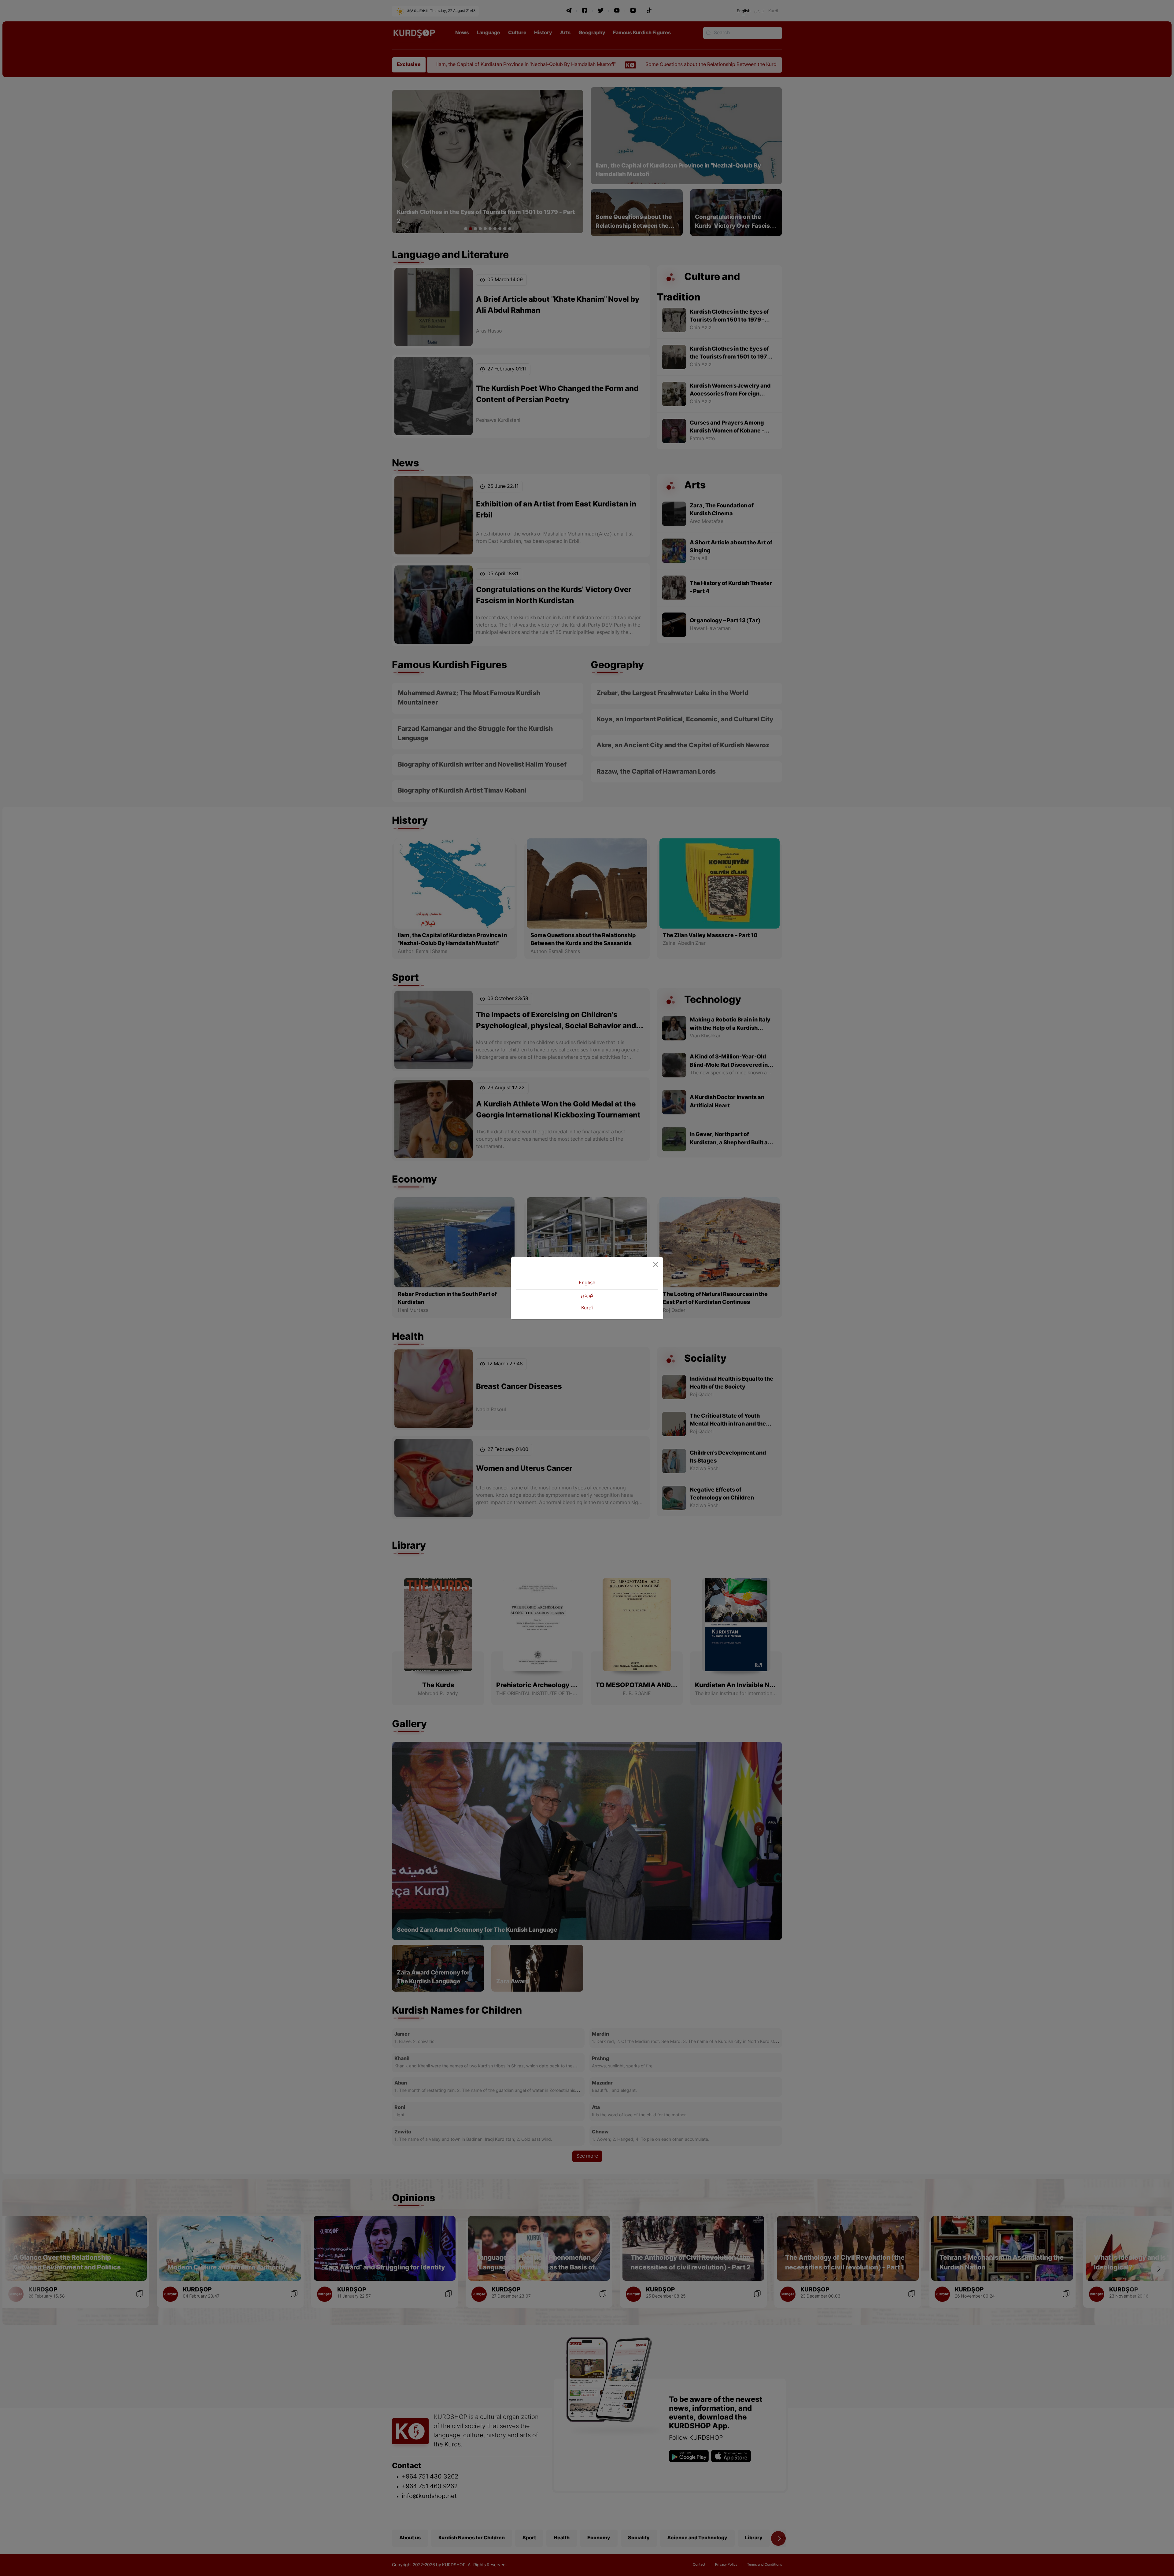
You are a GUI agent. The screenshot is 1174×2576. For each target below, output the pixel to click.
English (587, 1283)
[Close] (656, 1264)
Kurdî (587, 1308)
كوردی (587, 1296)
